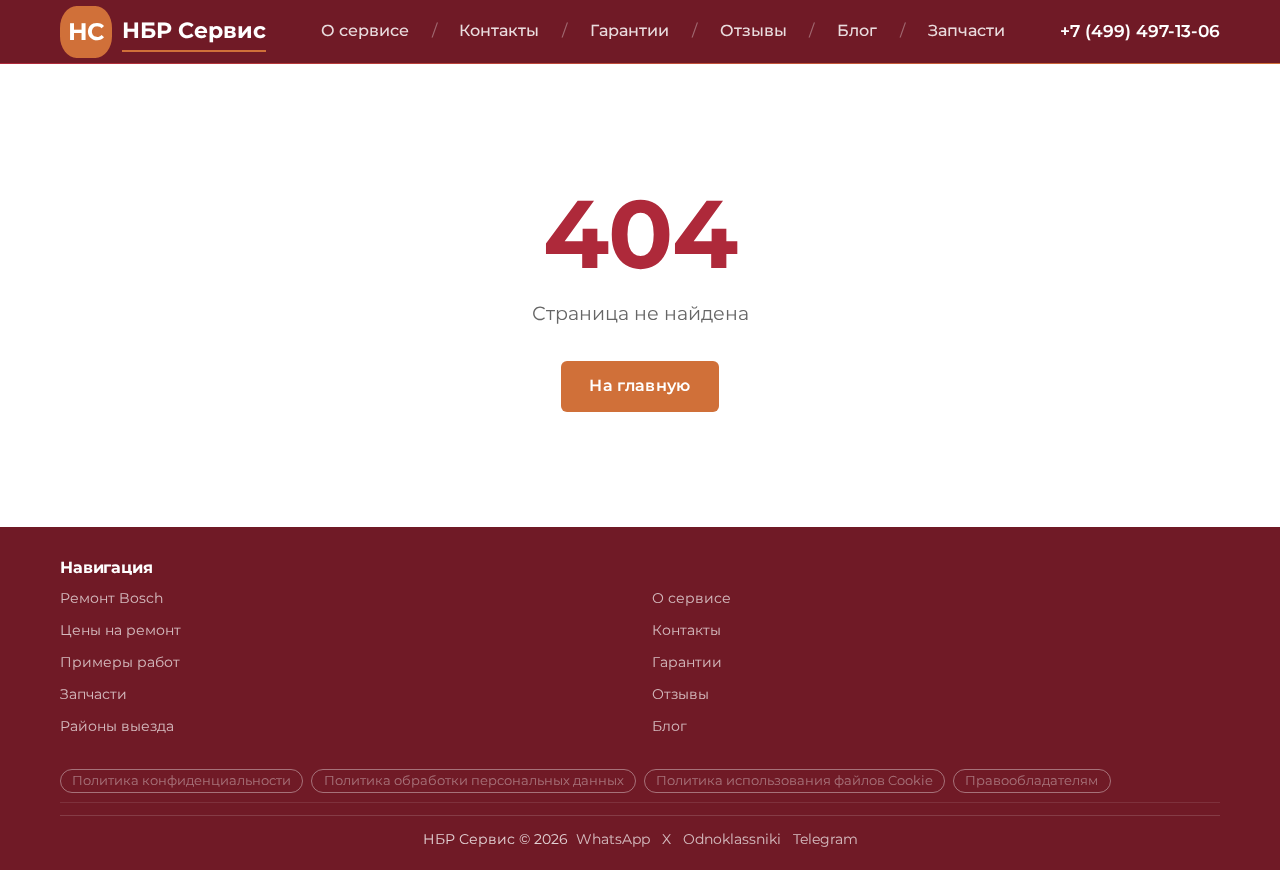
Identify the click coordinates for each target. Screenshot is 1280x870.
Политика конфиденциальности (181, 780)
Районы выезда (117, 726)
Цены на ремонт (120, 630)
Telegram (825, 839)
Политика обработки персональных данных (474, 780)
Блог (857, 30)
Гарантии (629, 30)
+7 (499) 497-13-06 (1140, 31)
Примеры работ (120, 662)
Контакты (499, 30)
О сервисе (365, 30)
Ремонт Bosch (111, 598)
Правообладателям (1031, 780)
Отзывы (753, 30)
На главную (639, 385)
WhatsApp (613, 839)
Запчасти (966, 30)
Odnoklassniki (732, 839)
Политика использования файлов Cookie (794, 780)
